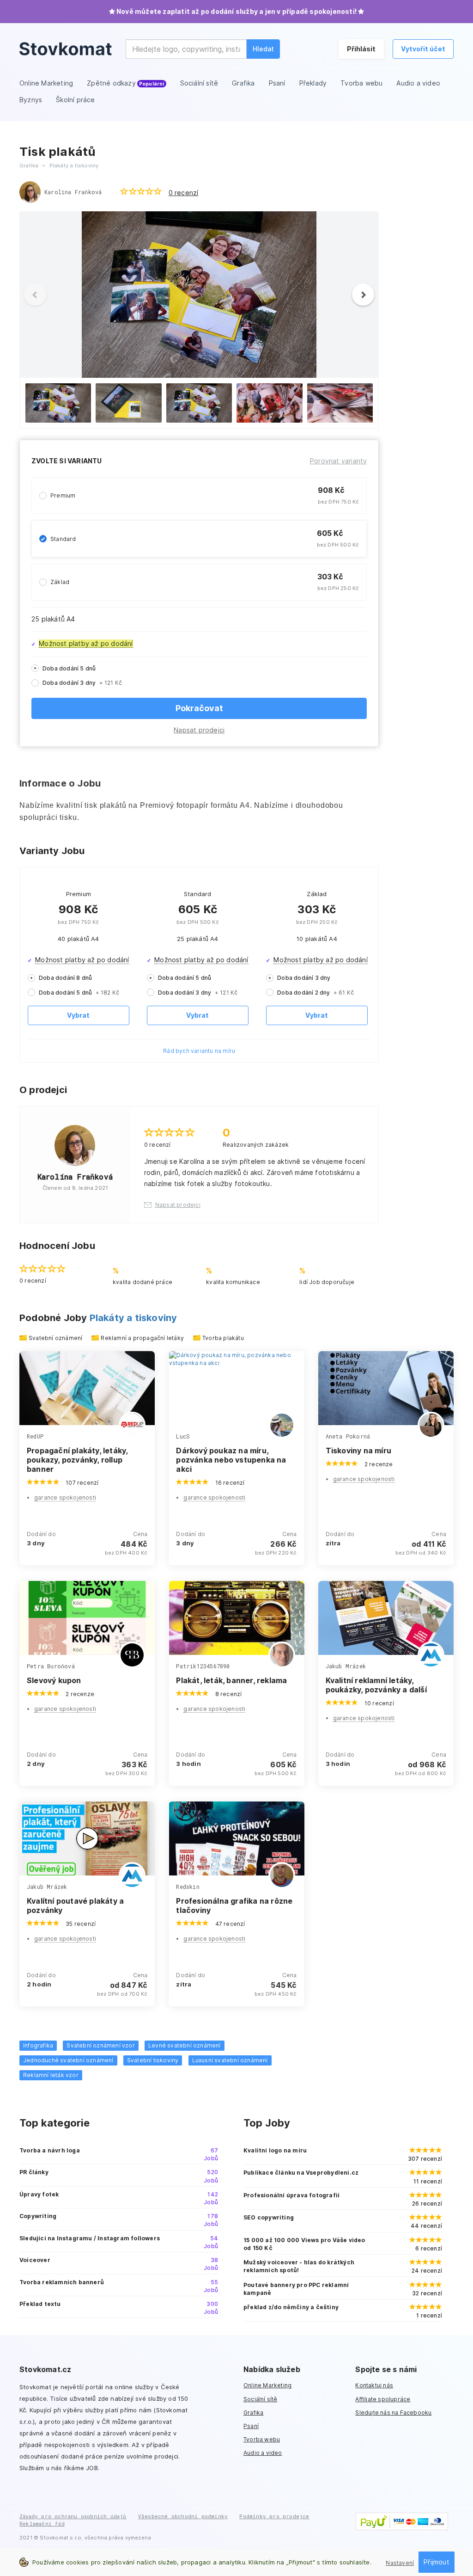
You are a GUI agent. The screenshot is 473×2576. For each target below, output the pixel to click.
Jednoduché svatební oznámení (68, 2060)
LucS (183, 1436)
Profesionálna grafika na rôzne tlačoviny (234, 1906)
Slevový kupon (54, 1680)
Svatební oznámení (55, 1338)
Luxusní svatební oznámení (230, 2060)
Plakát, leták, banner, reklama (231, 1680)
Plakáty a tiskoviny (133, 1318)
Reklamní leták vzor (51, 2075)
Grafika (253, 2413)
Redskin (188, 1887)
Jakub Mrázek (346, 1666)
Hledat (263, 49)
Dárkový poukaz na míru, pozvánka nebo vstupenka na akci (231, 1460)
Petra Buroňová (51, 1666)
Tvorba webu (262, 2439)
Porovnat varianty (338, 461)
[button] (368, 295)
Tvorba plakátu (223, 1338)
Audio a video (263, 2453)
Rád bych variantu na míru (199, 1051)
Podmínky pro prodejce (274, 2516)
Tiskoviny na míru (358, 1451)
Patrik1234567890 (203, 1666)
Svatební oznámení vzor (100, 2045)
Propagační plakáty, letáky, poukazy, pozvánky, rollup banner (77, 1460)
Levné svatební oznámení (185, 2045)
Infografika (38, 2045)
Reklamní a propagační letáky (142, 1338)
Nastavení (400, 2563)
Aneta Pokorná (348, 1436)
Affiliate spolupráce (383, 2399)
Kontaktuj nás (374, 2385)
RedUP (35, 1436)
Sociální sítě (261, 2399)
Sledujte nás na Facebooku (393, 2413)
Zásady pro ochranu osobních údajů (73, 2516)
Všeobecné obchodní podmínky (183, 2516)
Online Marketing (267, 2385)
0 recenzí (184, 193)
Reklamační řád (42, 2524)
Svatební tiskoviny (153, 2060)
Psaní (251, 2426)
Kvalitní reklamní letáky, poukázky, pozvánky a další (376, 1685)
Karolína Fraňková (73, 192)
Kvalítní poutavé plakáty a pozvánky (75, 1906)
